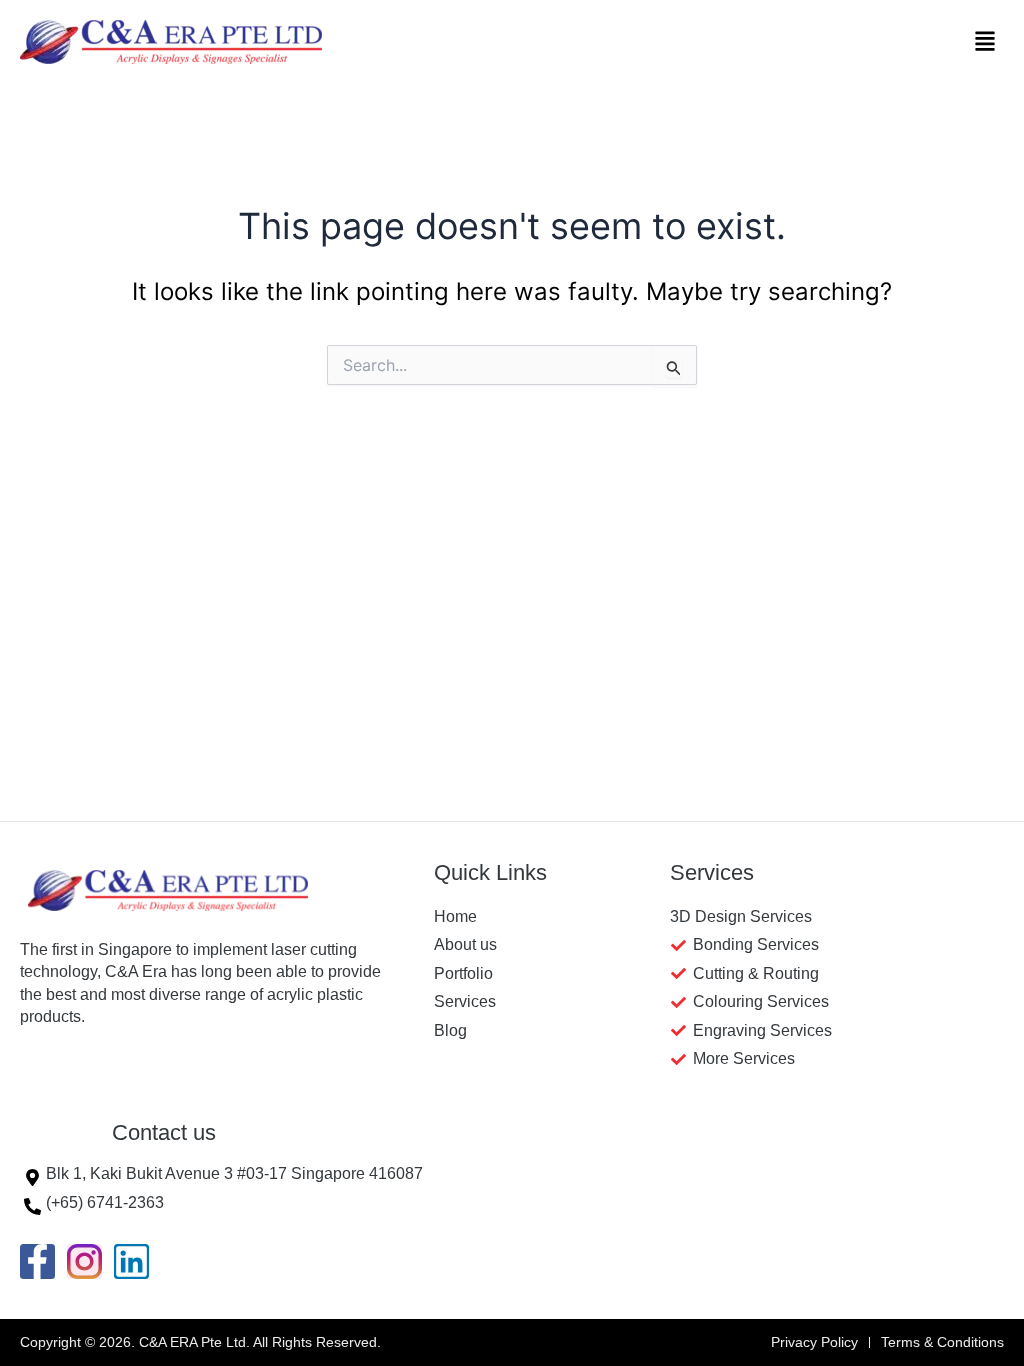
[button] (985, 42)
